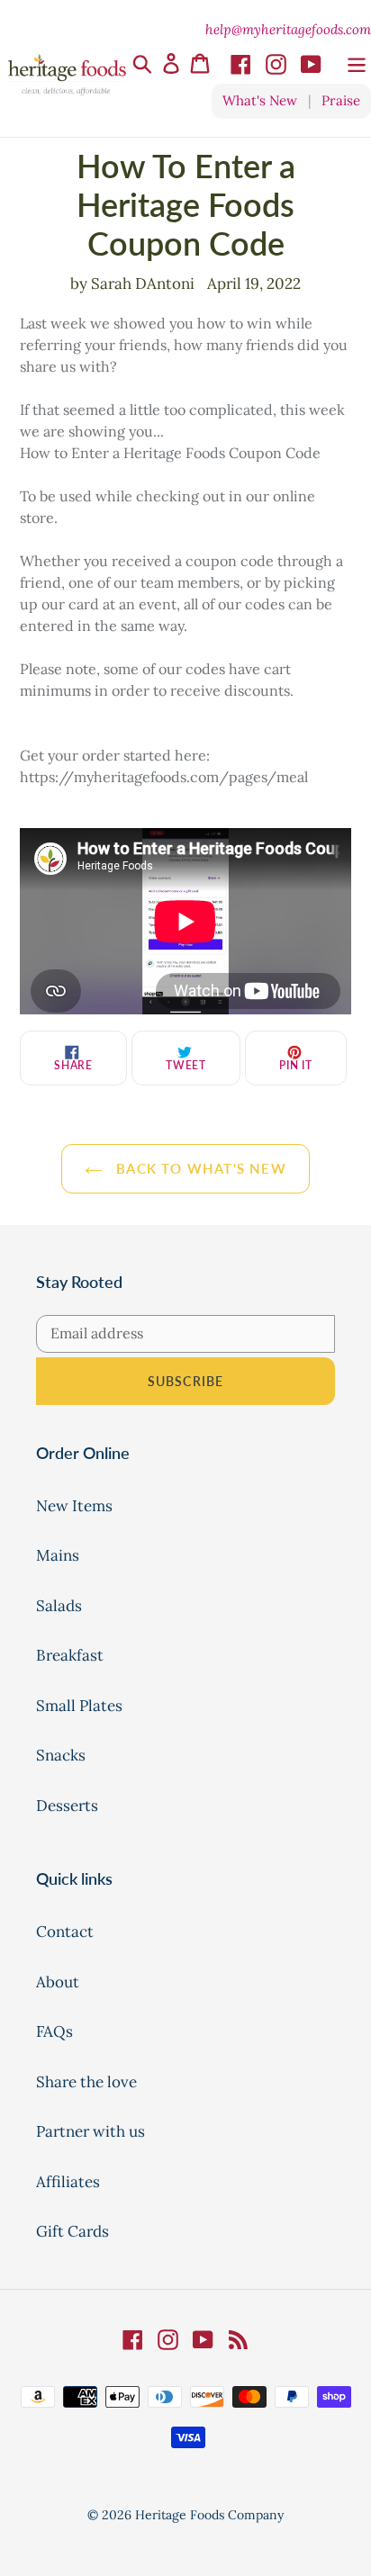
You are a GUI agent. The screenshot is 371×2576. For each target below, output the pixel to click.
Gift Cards (72, 2231)
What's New (260, 100)
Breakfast (70, 1655)
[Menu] (357, 63)
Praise (341, 100)
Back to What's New (199, 1168)
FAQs (54, 2031)
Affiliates (68, 2182)
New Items (74, 1506)
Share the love (86, 2082)
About (58, 1982)
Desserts (67, 1806)
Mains (58, 1555)
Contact (65, 1932)
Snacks (61, 1755)
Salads (59, 1606)
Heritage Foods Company (209, 2515)
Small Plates (79, 1706)
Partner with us (90, 2131)
